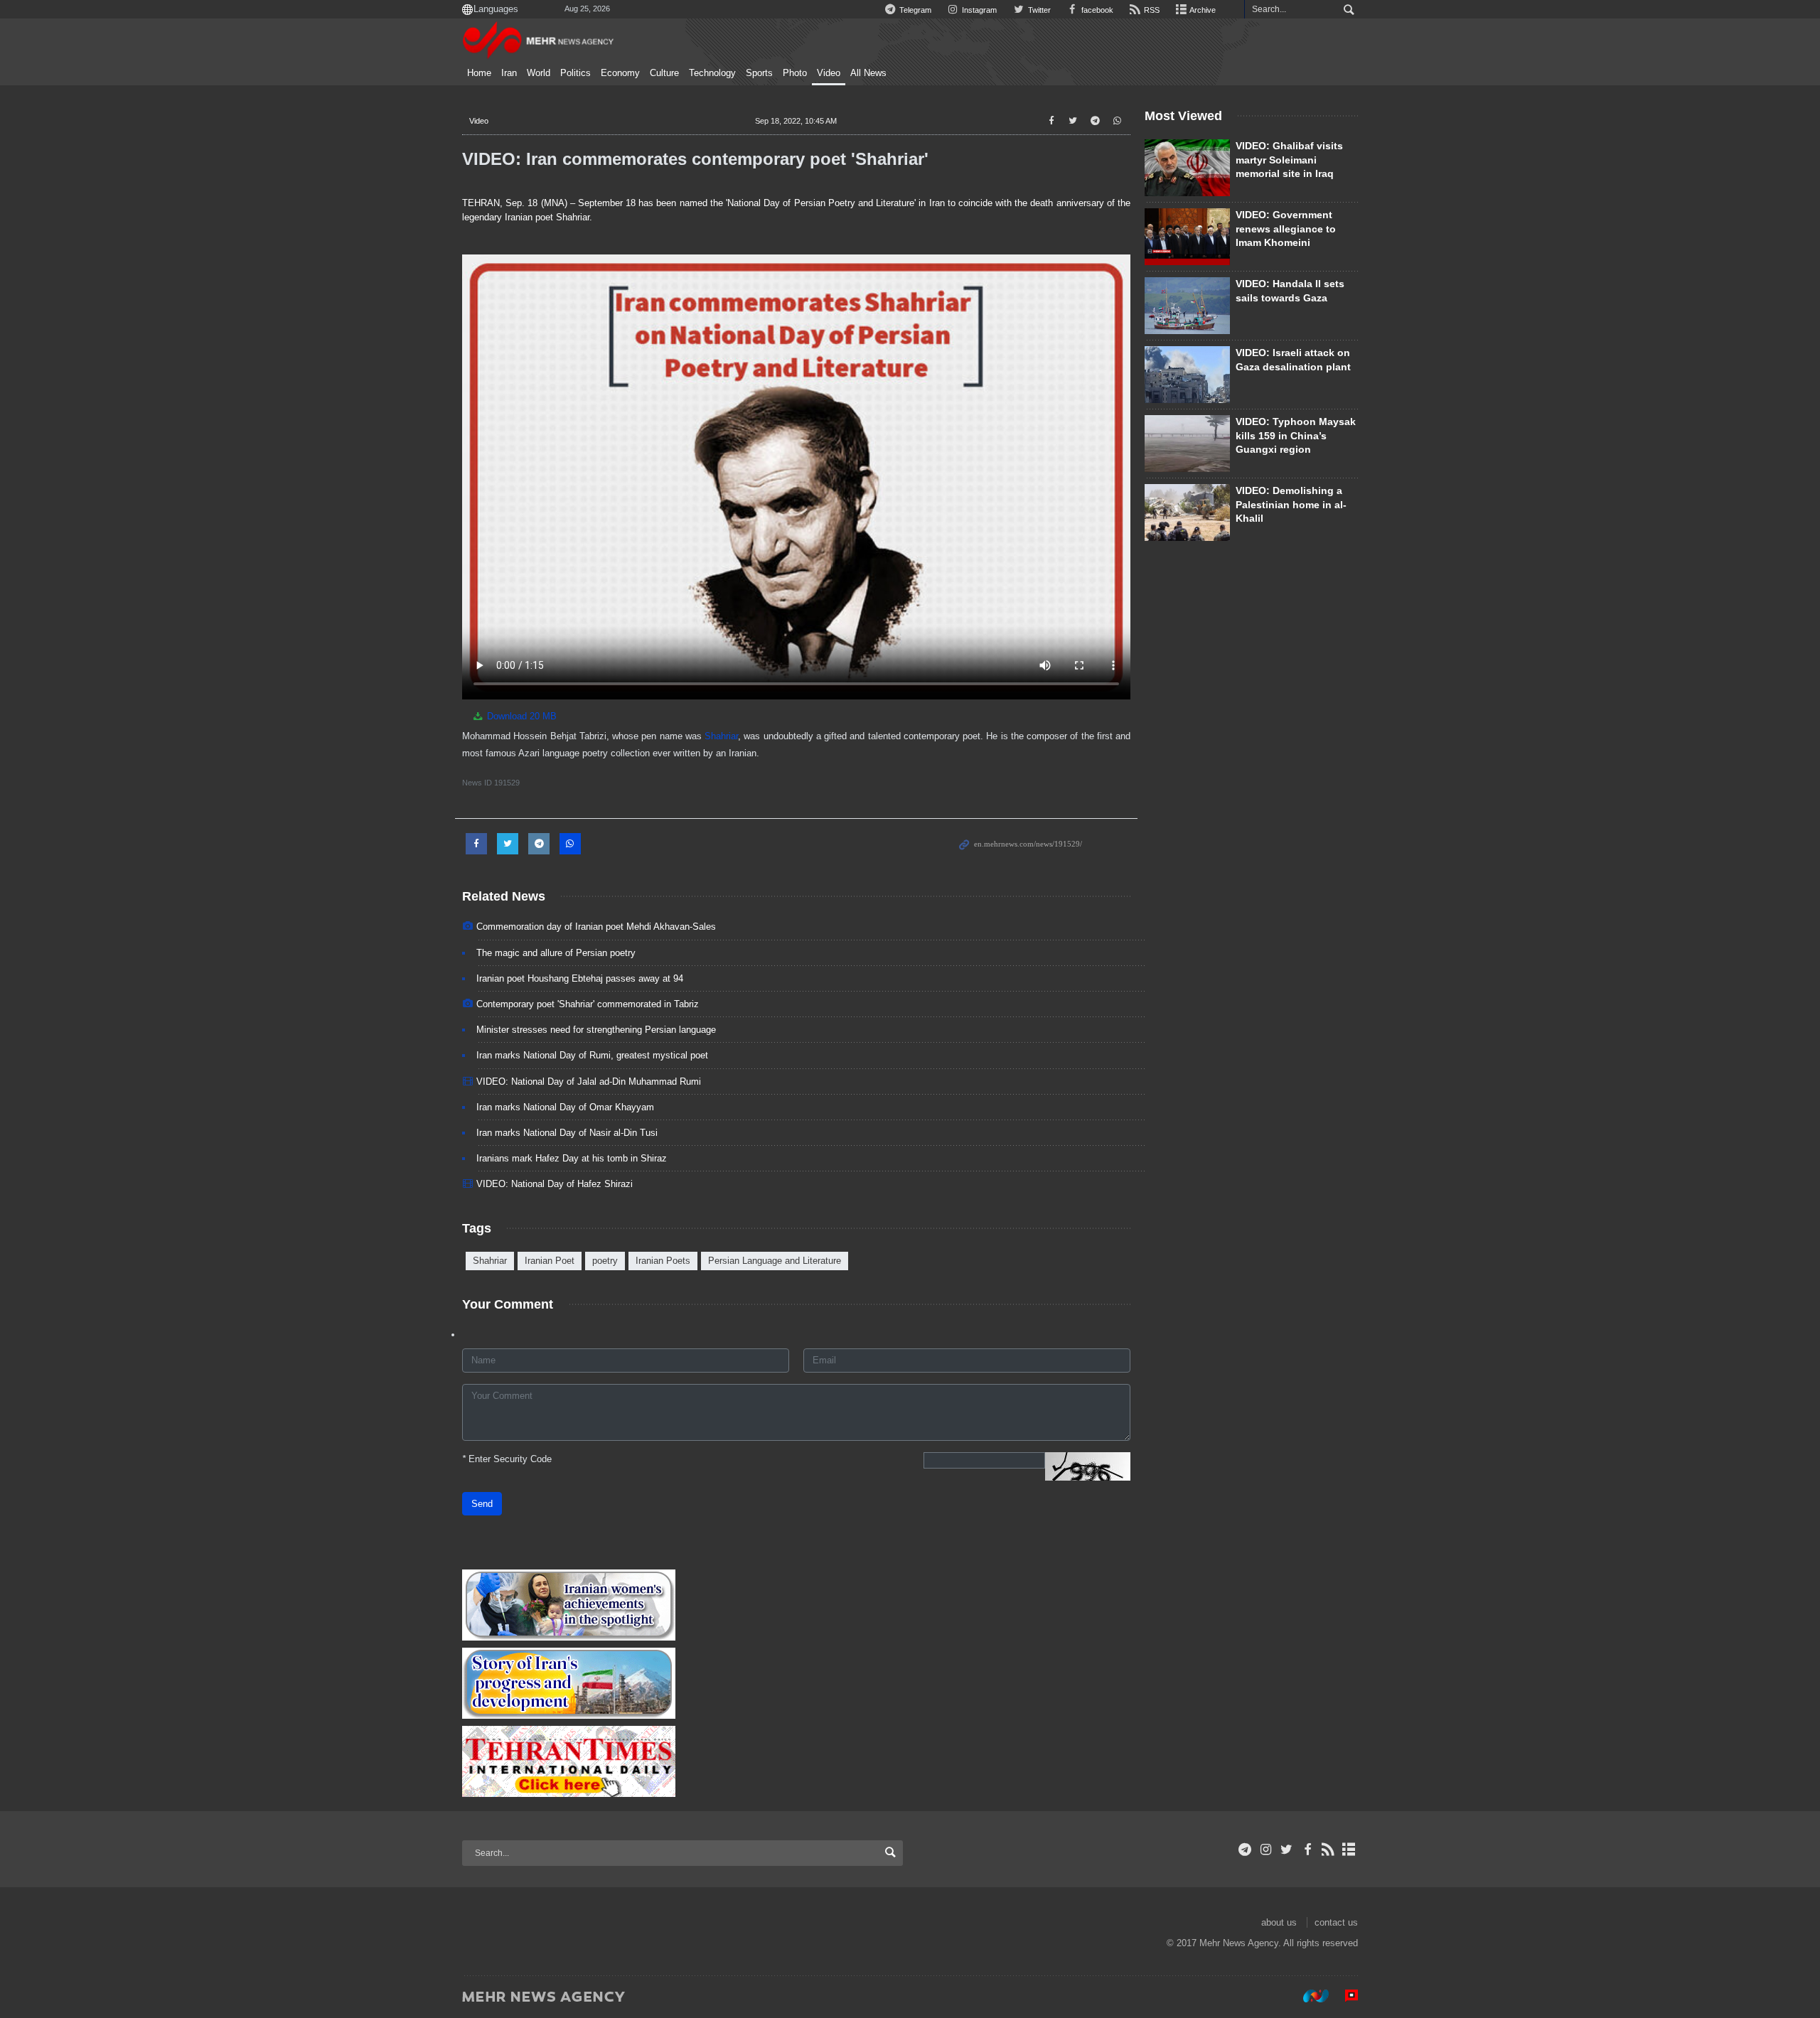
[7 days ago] (1187, 512)
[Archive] (1349, 1850)
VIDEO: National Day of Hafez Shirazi (555, 1184)
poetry (605, 1261)
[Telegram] (1245, 1850)
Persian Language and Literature (775, 1261)
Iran (509, 73)
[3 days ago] (1187, 444)
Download (520, 716)
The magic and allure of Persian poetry (556, 953)
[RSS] (1328, 1850)
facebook (1096, 10)
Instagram (978, 10)
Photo (795, 73)
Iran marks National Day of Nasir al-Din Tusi (567, 1133)
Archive (1202, 10)
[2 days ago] (1187, 237)
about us (1279, 1922)
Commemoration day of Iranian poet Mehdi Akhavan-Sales (596, 927)
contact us (1336, 1922)
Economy (620, 73)
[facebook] (1307, 1850)
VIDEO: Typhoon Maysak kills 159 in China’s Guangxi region (1296, 435)
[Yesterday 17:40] (1187, 375)
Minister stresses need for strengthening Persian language (596, 1030)
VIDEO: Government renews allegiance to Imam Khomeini (1286, 229)
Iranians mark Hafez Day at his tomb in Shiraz (572, 1158)
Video (829, 73)
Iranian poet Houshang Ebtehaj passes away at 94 (580, 978)
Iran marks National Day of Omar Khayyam (565, 1107)
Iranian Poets (663, 1261)
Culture (664, 73)
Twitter (1038, 10)
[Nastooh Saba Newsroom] (1309, 1996)
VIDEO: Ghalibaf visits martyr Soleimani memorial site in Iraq (1289, 160)
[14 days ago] (1187, 306)
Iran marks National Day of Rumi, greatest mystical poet (592, 1055)
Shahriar (721, 736)
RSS (1151, 10)
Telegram (914, 10)
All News (868, 73)
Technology (712, 73)
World (539, 73)
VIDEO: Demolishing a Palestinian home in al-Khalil (1291, 504)
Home (479, 73)
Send (482, 1504)
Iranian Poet (550, 1261)
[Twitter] (1286, 1850)
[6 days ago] (1187, 168)
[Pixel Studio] (1344, 1996)
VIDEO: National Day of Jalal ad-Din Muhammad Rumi (589, 1082)
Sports (759, 73)
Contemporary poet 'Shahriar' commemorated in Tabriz (588, 1004)
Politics (576, 73)
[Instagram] (1266, 1850)
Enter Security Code (507, 1459)
